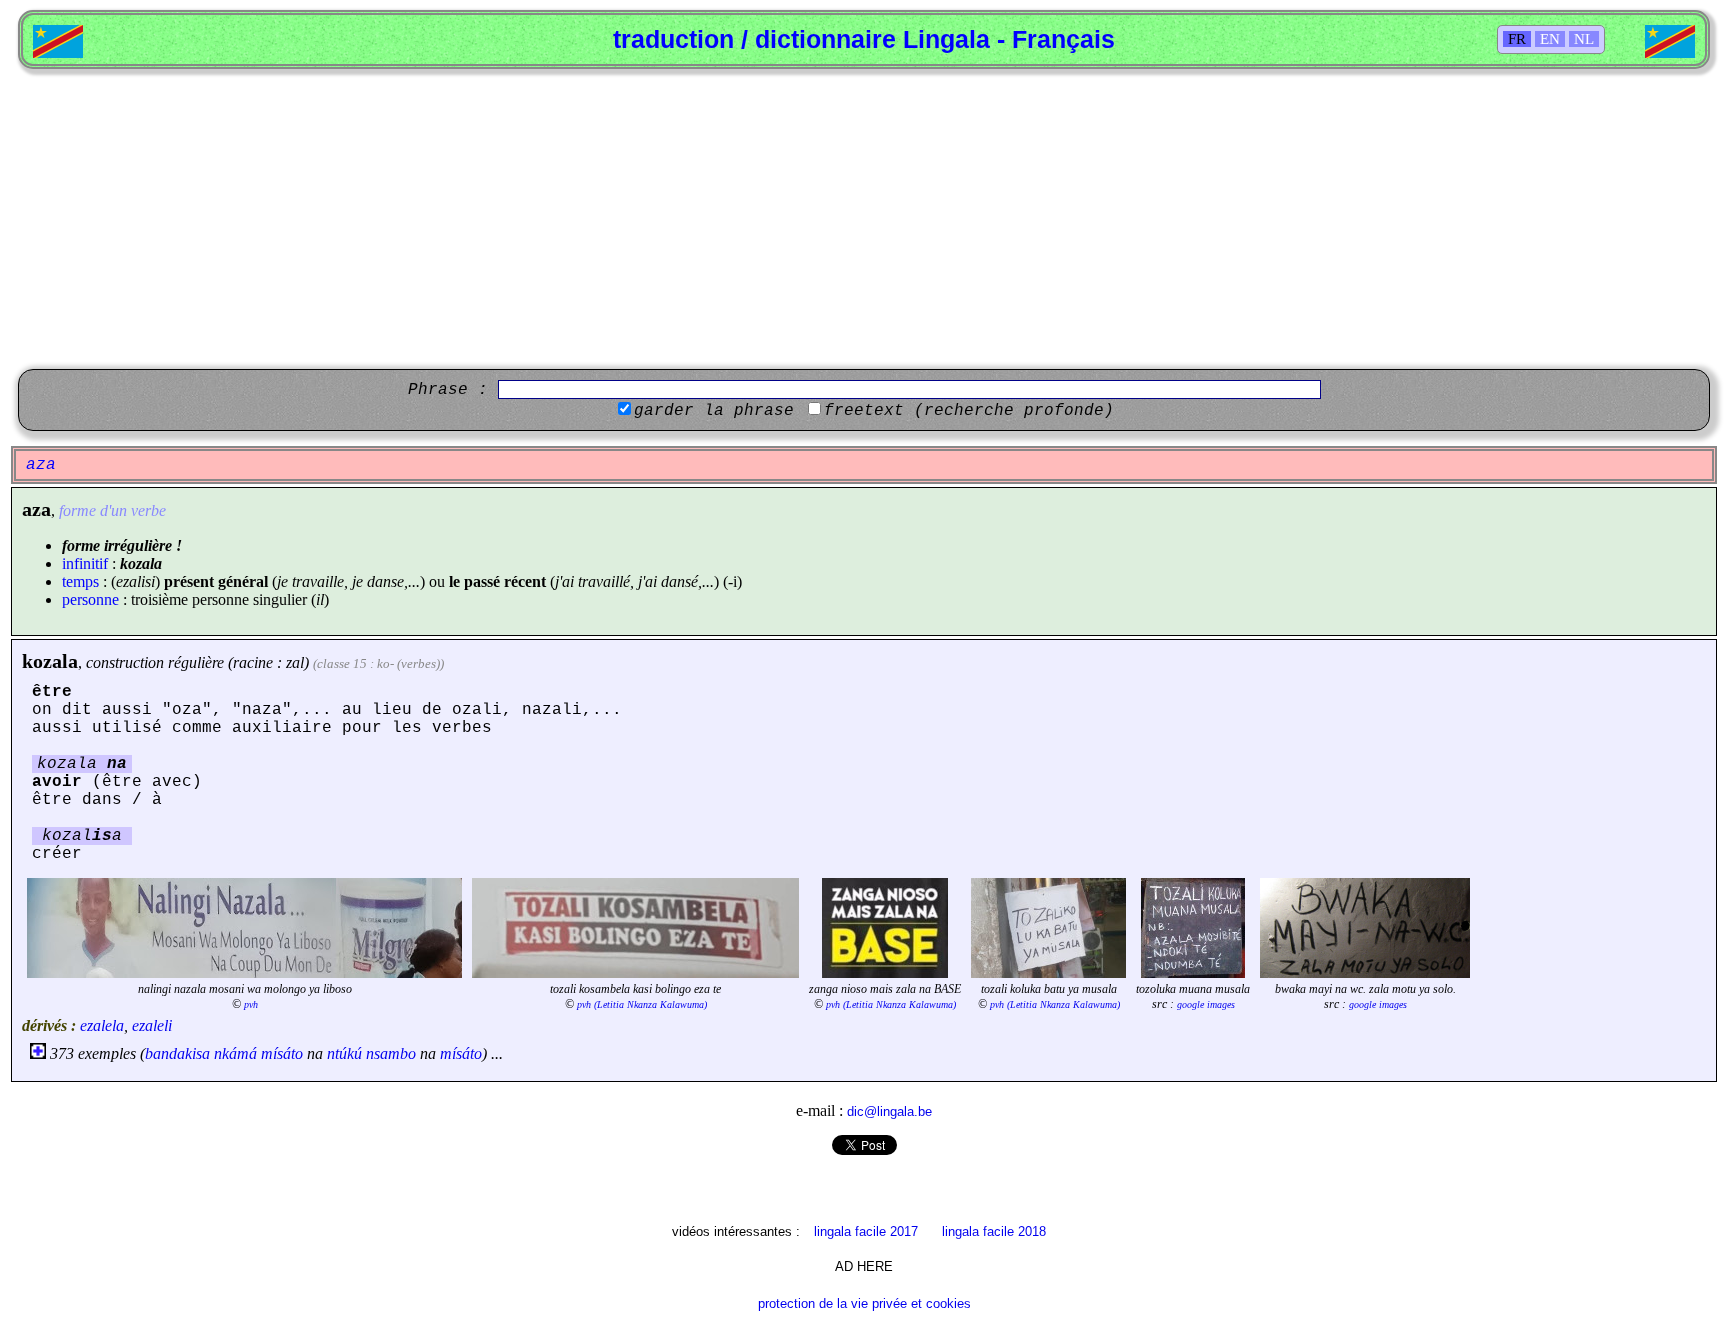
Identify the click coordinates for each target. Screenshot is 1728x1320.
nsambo (391, 1053)
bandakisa (177, 1053)
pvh (251, 1004)
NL (1584, 39)
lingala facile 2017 (866, 1231)
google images (1206, 1004)
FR (1517, 39)
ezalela (102, 1025)
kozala (50, 661)
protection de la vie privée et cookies (864, 1303)
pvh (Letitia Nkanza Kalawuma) (642, 1004)
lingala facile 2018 (994, 1231)
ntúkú (344, 1053)
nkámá (235, 1053)
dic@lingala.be (889, 1111)
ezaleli (152, 1025)
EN (1550, 39)
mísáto (282, 1053)
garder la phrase (714, 411)
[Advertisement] (864, 219)
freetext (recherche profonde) (969, 411)
